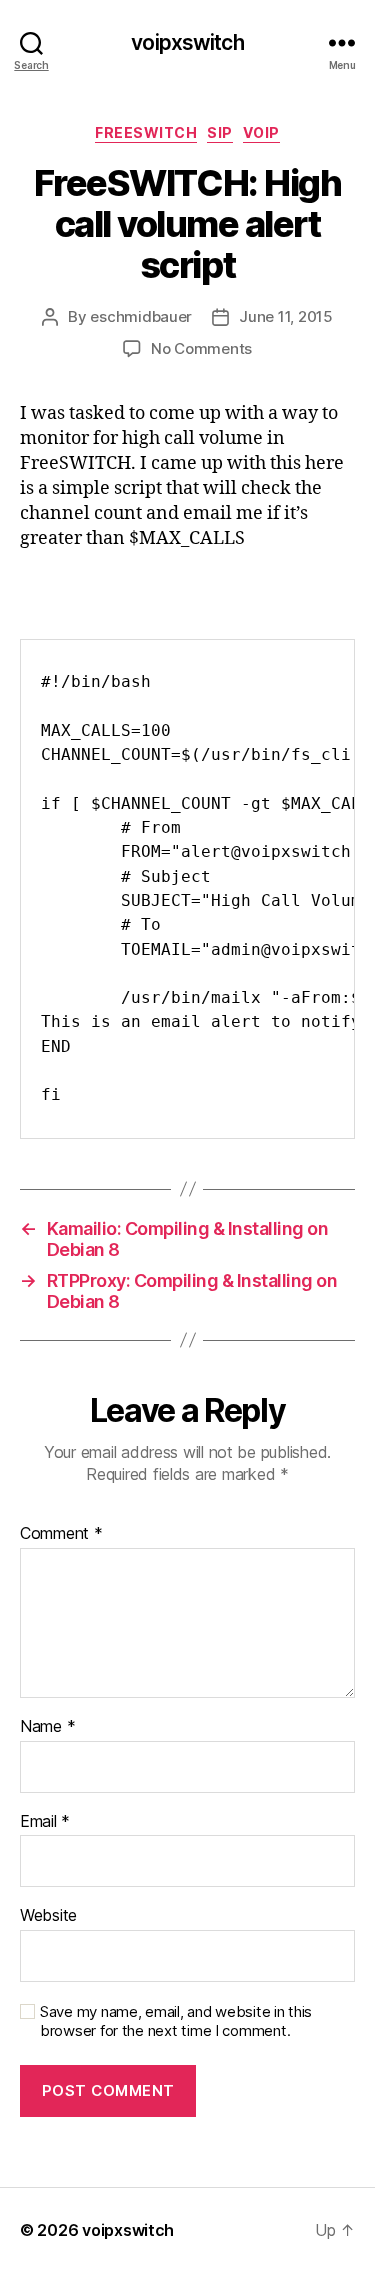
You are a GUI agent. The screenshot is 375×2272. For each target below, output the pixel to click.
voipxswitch (187, 42)
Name (47, 1727)
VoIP (261, 132)
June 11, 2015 (286, 316)
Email (45, 1822)
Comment (61, 1534)
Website (48, 1916)
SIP (220, 132)
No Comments (201, 348)
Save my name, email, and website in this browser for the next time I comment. (176, 2021)
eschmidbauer (141, 316)
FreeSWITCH (146, 132)
